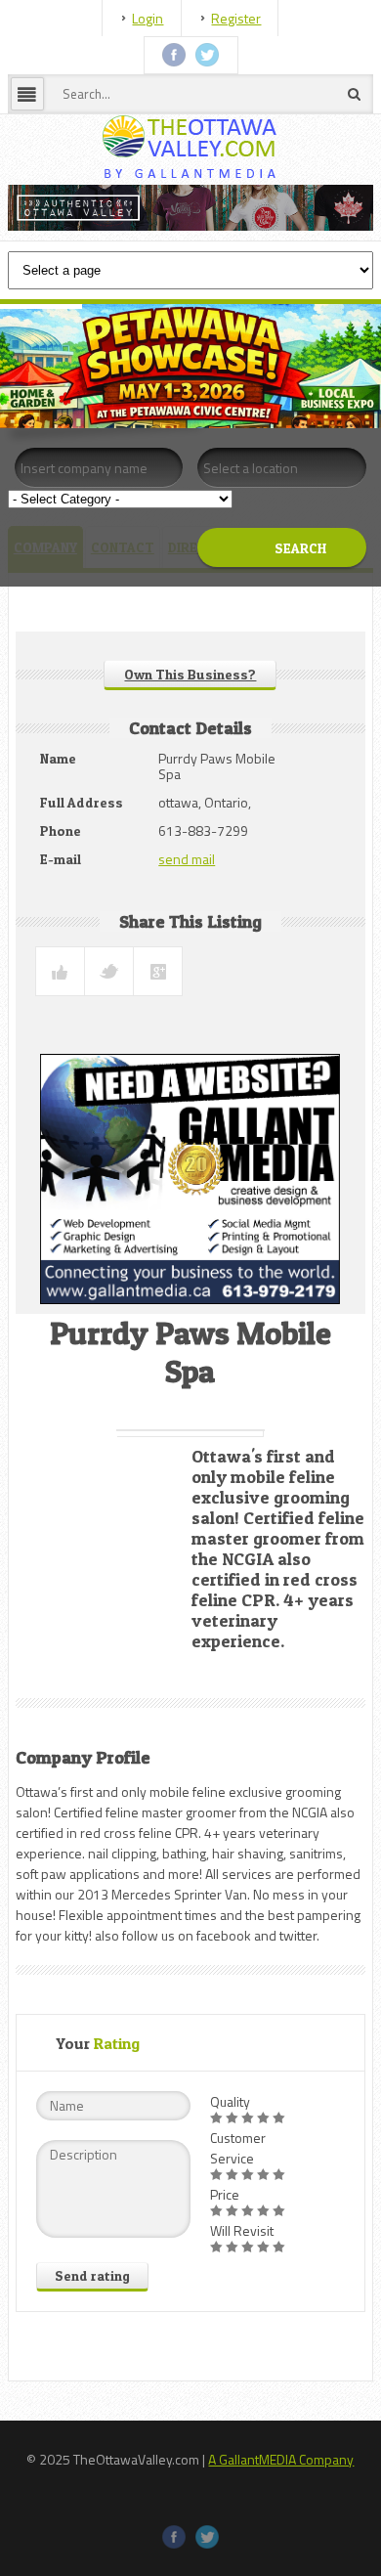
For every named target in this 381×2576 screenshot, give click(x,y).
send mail (187, 859)
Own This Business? (190, 674)
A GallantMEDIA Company (281, 2459)
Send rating (92, 2275)
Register (236, 18)
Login (148, 18)
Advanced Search (268, 597)
